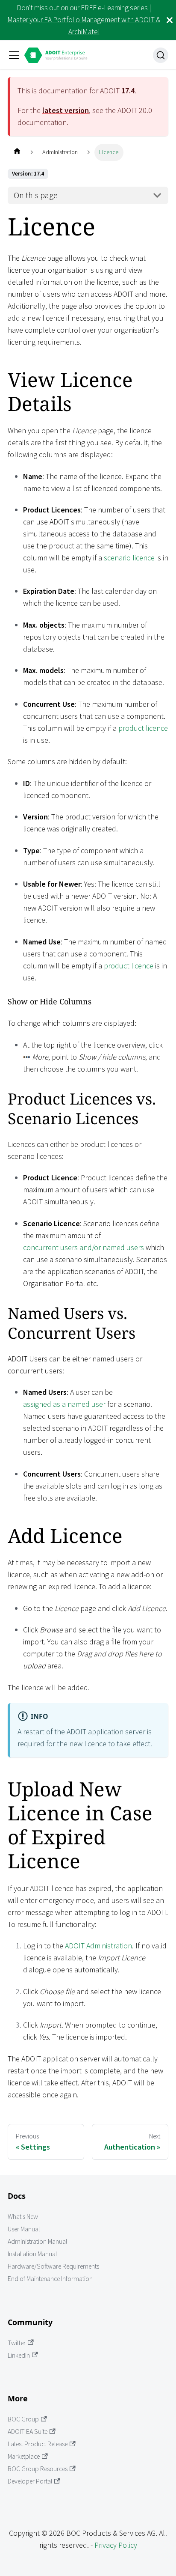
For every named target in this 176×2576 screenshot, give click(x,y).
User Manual (24, 2229)
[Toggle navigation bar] (14, 55)
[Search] (161, 55)
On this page (36, 195)
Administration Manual (37, 2241)
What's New (23, 2217)
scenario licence (129, 558)
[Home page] (17, 152)
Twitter (17, 2343)
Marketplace (24, 2456)
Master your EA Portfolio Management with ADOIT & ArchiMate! (84, 26)
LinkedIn (19, 2355)
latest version (66, 110)
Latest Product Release (38, 2444)
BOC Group (23, 2419)
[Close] (170, 20)
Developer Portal (30, 2481)
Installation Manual (32, 2254)
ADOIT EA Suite (28, 2432)
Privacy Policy (116, 2545)
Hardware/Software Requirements (53, 2266)
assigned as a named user (64, 1404)
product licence (143, 728)
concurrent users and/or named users (84, 1247)
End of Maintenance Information (50, 2279)
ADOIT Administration (98, 1946)
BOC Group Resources (38, 2469)
